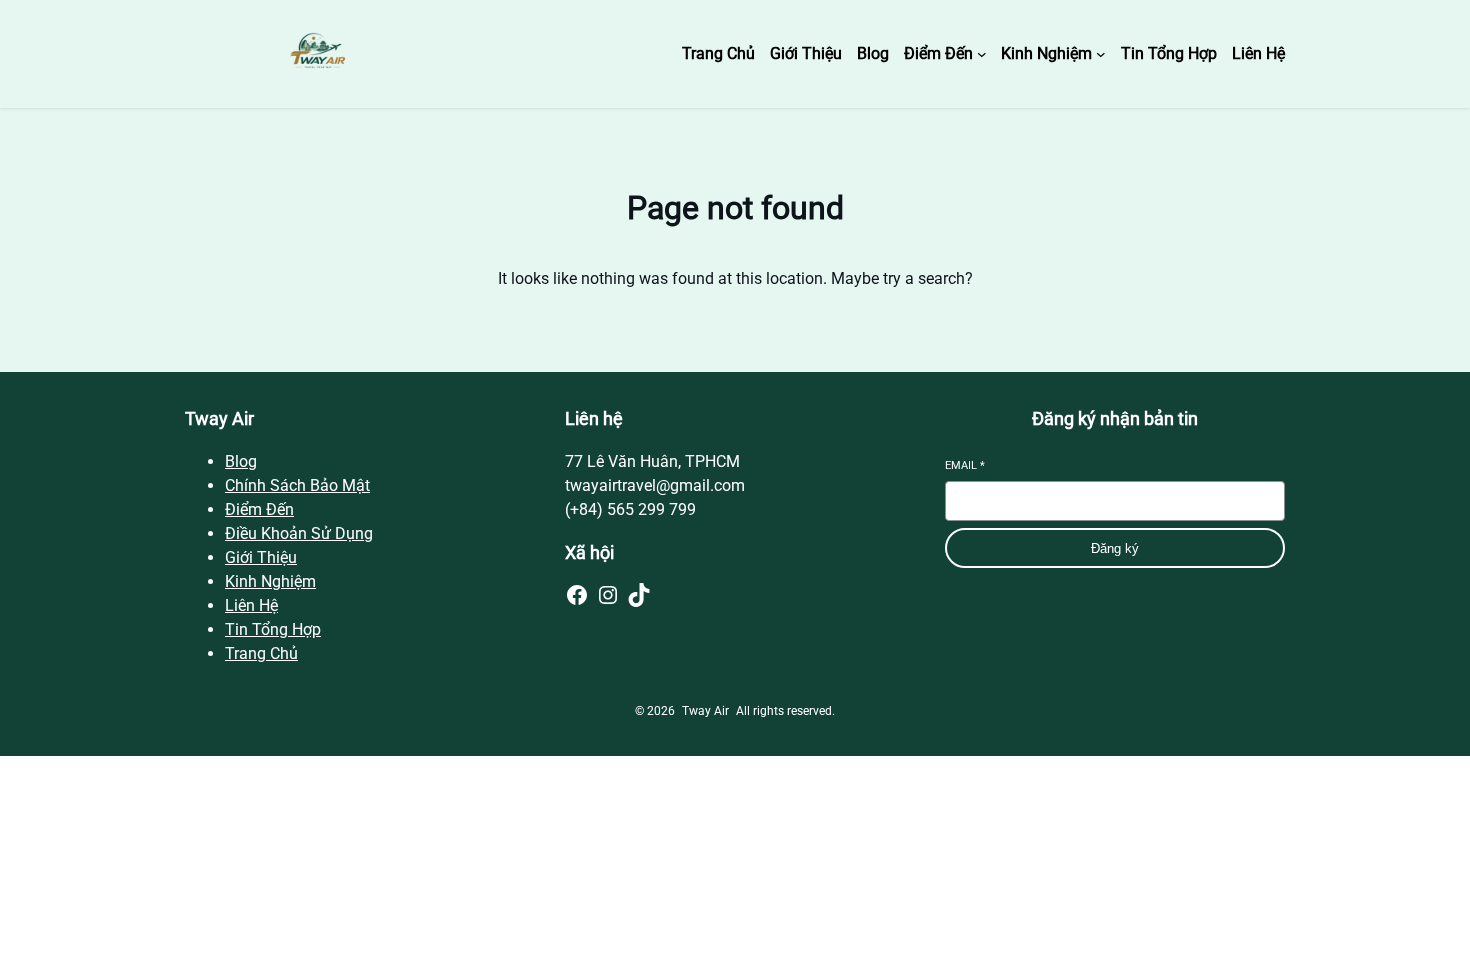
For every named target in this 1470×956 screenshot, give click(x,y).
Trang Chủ (261, 653)
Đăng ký (1115, 548)
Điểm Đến (259, 509)
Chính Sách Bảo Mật (297, 485)
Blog (241, 461)
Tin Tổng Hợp (273, 629)
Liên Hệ (251, 605)
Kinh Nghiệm (270, 581)
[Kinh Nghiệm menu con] (1101, 54)
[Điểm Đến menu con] (982, 54)
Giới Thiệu (261, 557)
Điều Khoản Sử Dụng (299, 533)
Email (965, 465)
